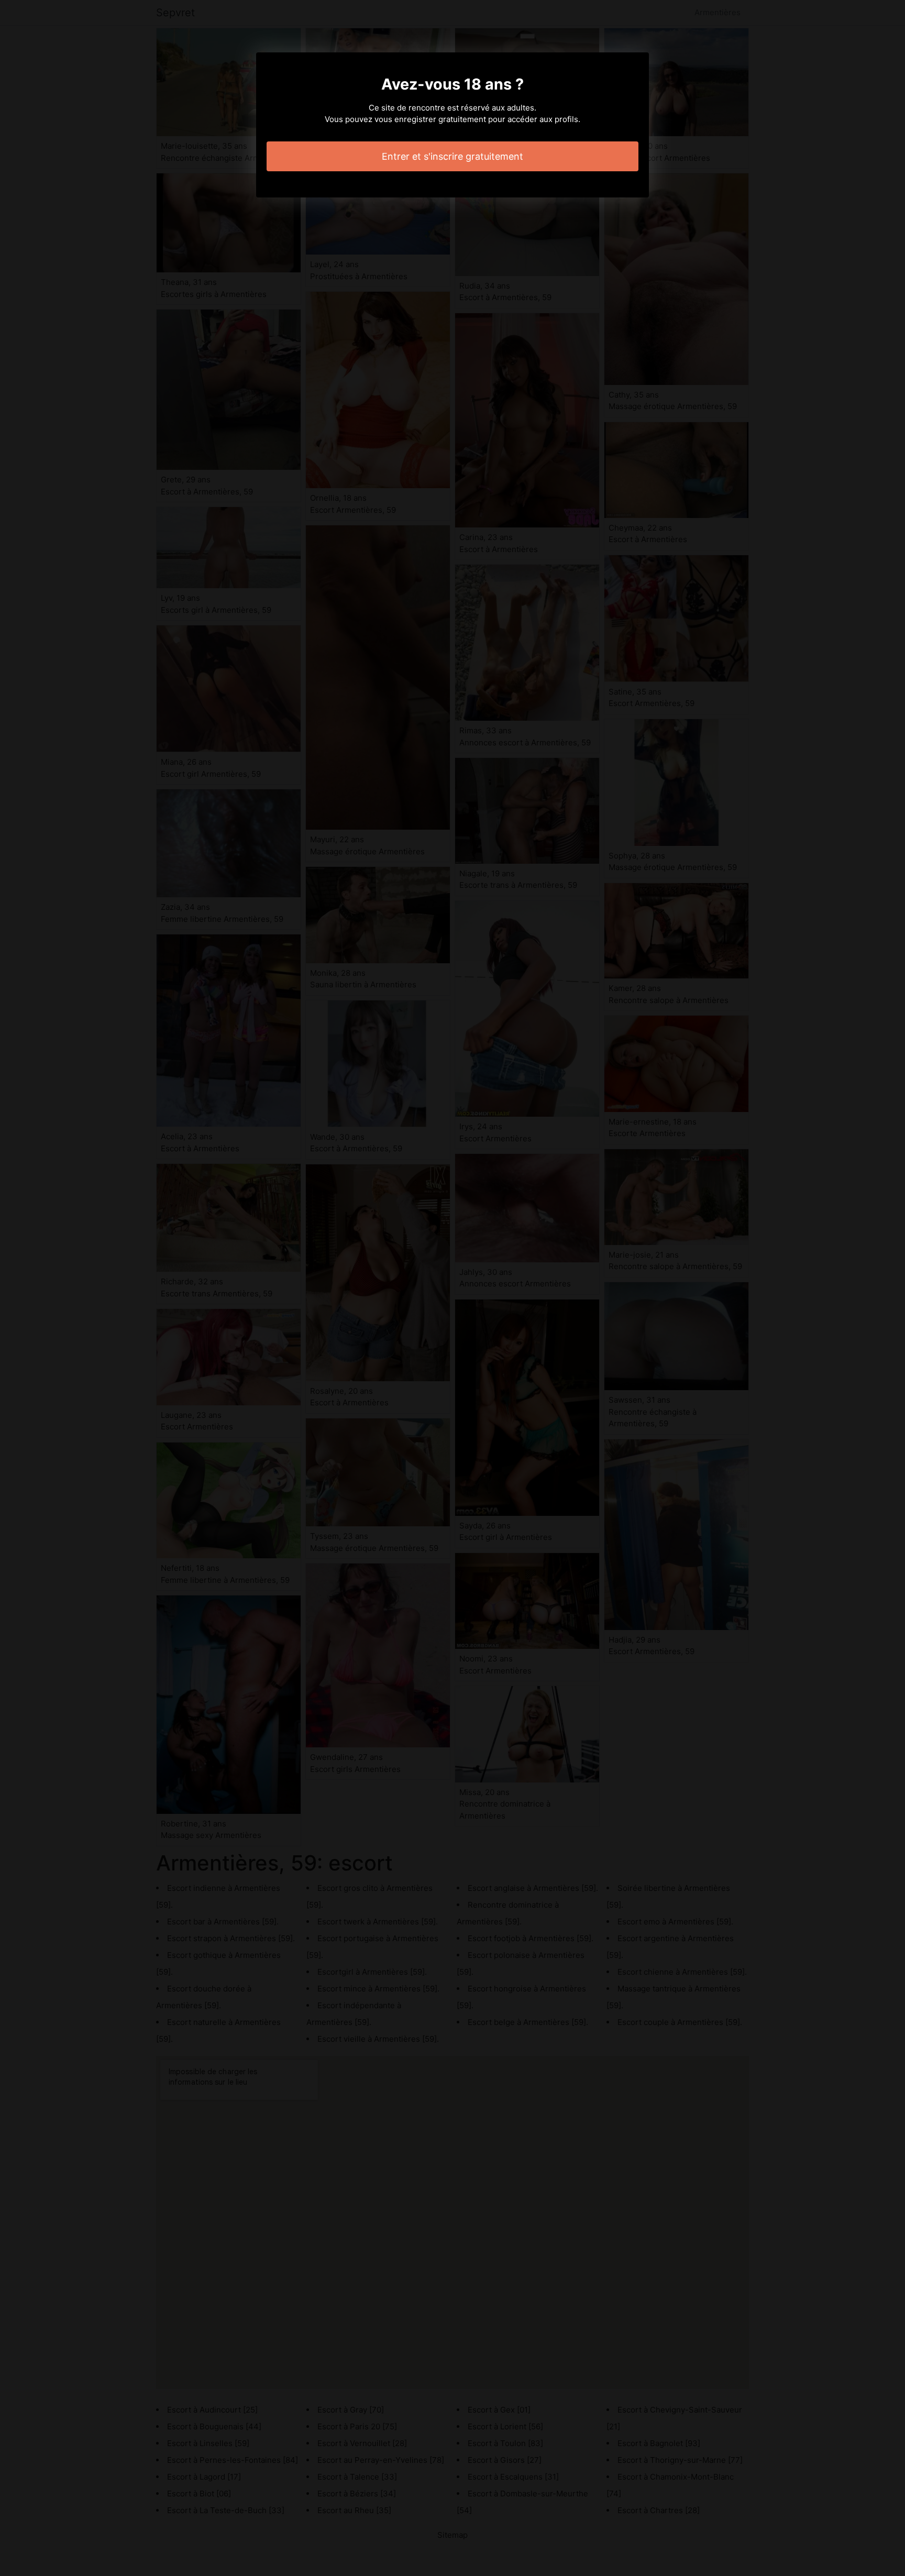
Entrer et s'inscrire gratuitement (452, 156)
